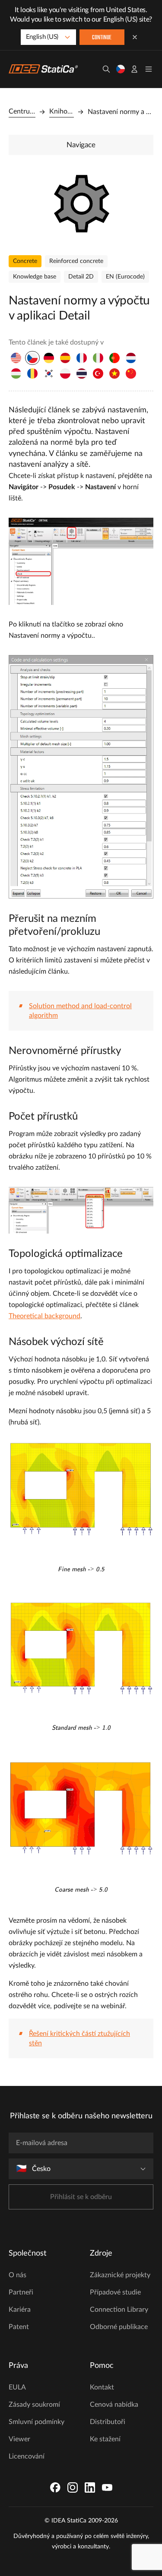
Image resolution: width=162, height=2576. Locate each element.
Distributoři (108, 2422)
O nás (17, 2275)
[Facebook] (55, 2487)
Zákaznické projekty (120, 2275)
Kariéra (20, 2310)
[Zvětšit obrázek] (81, 203)
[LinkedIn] (90, 2487)
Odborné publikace (119, 2327)
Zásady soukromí (34, 2405)
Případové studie (115, 2292)
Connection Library (119, 2310)
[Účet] (134, 69)
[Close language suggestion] (135, 37)
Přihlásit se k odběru (81, 2197)
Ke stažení (105, 2439)
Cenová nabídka (114, 2405)
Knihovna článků (62, 111)
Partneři (21, 2292)
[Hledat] (106, 69)
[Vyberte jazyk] (121, 69)
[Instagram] (73, 2487)
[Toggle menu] (149, 69)
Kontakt (102, 2387)
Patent (19, 2327)
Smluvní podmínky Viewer (37, 2430)
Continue (102, 38)
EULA (17, 2387)
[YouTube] (107, 2487)
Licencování (27, 2456)
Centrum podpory (22, 111)
